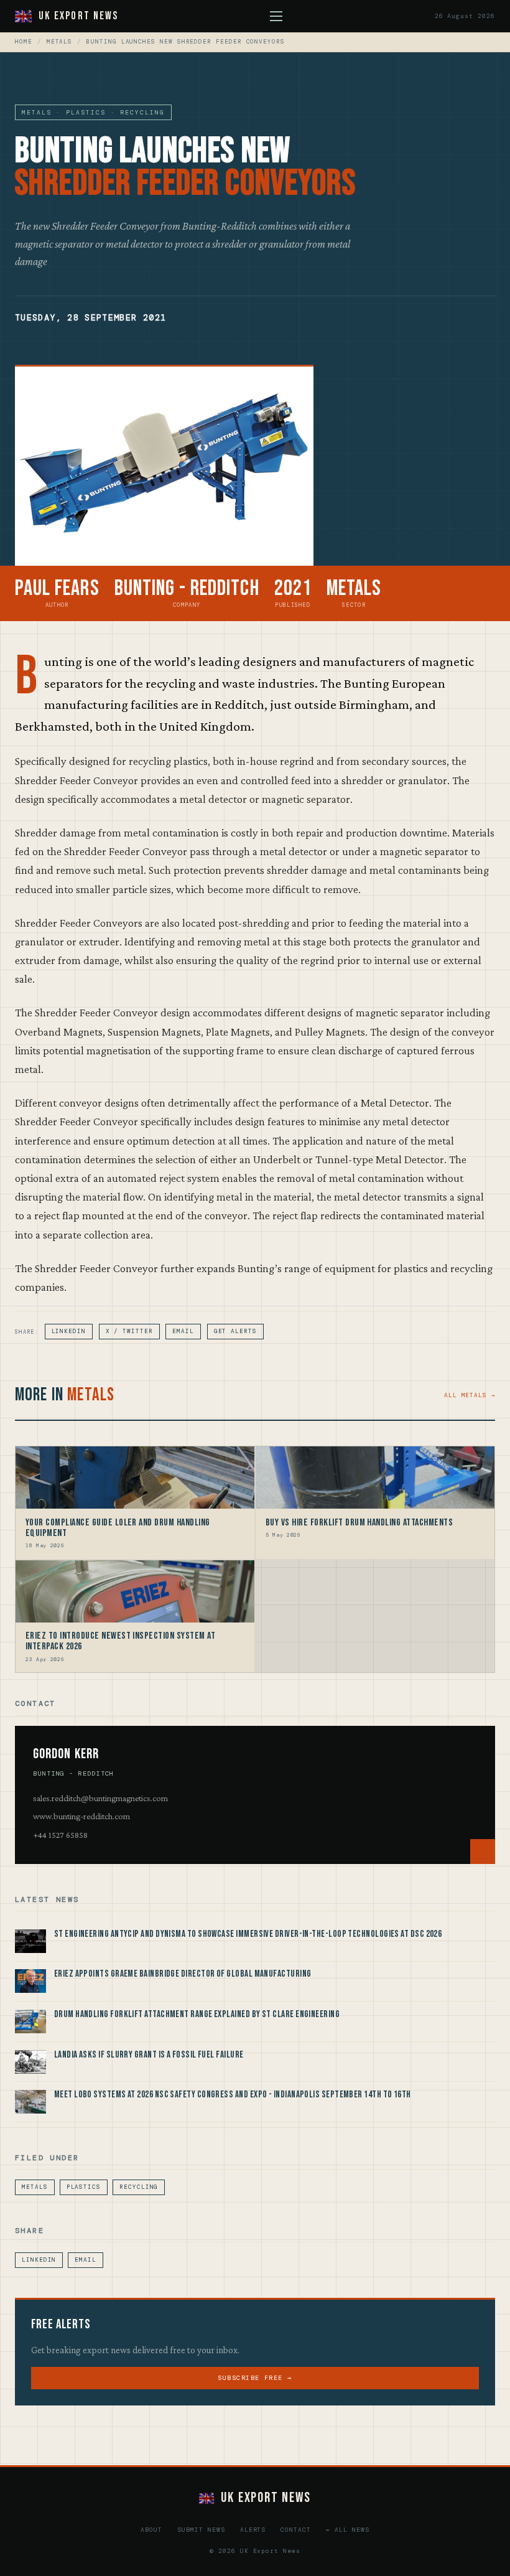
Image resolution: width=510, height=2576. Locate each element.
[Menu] (276, 16)
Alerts (253, 2530)
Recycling (139, 2187)
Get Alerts (235, 1331)
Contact (296, 2530)
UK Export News (78, 16)
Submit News (201, 2530)
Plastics (84, 2187)
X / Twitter (129, 1331)
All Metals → (470, 1395)
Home (24, 42)
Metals (60, 42)
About (151, 2530)
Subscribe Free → (255, 2378)
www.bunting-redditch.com (81, 1816)
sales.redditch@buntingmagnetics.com (100, 1798)
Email (183, 1331)
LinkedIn (69, 1331)
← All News (348, 2530)
